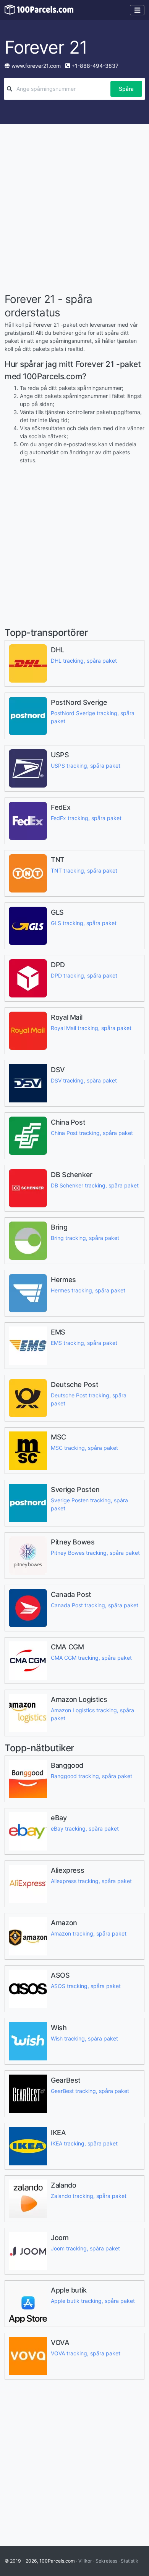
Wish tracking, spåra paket (84, 2038)
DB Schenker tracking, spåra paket (95, 1185)
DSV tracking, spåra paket (84, 1080)
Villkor (85, 2561)
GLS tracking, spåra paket (84, 923)
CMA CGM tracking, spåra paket (91, 1658)
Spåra (126, 89)
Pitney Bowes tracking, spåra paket (95, 1553)
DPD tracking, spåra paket (84, 975)
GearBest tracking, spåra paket (90, 2091)
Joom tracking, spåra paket (85, 2248)
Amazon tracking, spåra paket (89, 1933)
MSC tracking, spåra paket (84, 1448)
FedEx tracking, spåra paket (86, 818)
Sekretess (106, 2561)
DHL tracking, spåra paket (84, 661)
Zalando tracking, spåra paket (89, 2196)
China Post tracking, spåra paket (92, 1133)
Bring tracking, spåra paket (85, 1238)
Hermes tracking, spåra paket (88, 1290)
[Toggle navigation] (137, 10)
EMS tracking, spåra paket (84, 1343)
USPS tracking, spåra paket (86, 766)
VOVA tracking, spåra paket (86, 2353)
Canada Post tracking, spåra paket (95, 1605)
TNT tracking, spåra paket (84, 870)
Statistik (130, 2561)
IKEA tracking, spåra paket (84, 2143)
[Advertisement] (74, 210)
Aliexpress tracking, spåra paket (91, 1881)
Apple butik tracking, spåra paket (93, 2301)
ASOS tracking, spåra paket (86, 1986)
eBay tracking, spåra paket (85, 1828)
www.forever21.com (36, 66)
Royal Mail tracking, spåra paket (91, 1028)
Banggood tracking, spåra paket (92, 1776)
